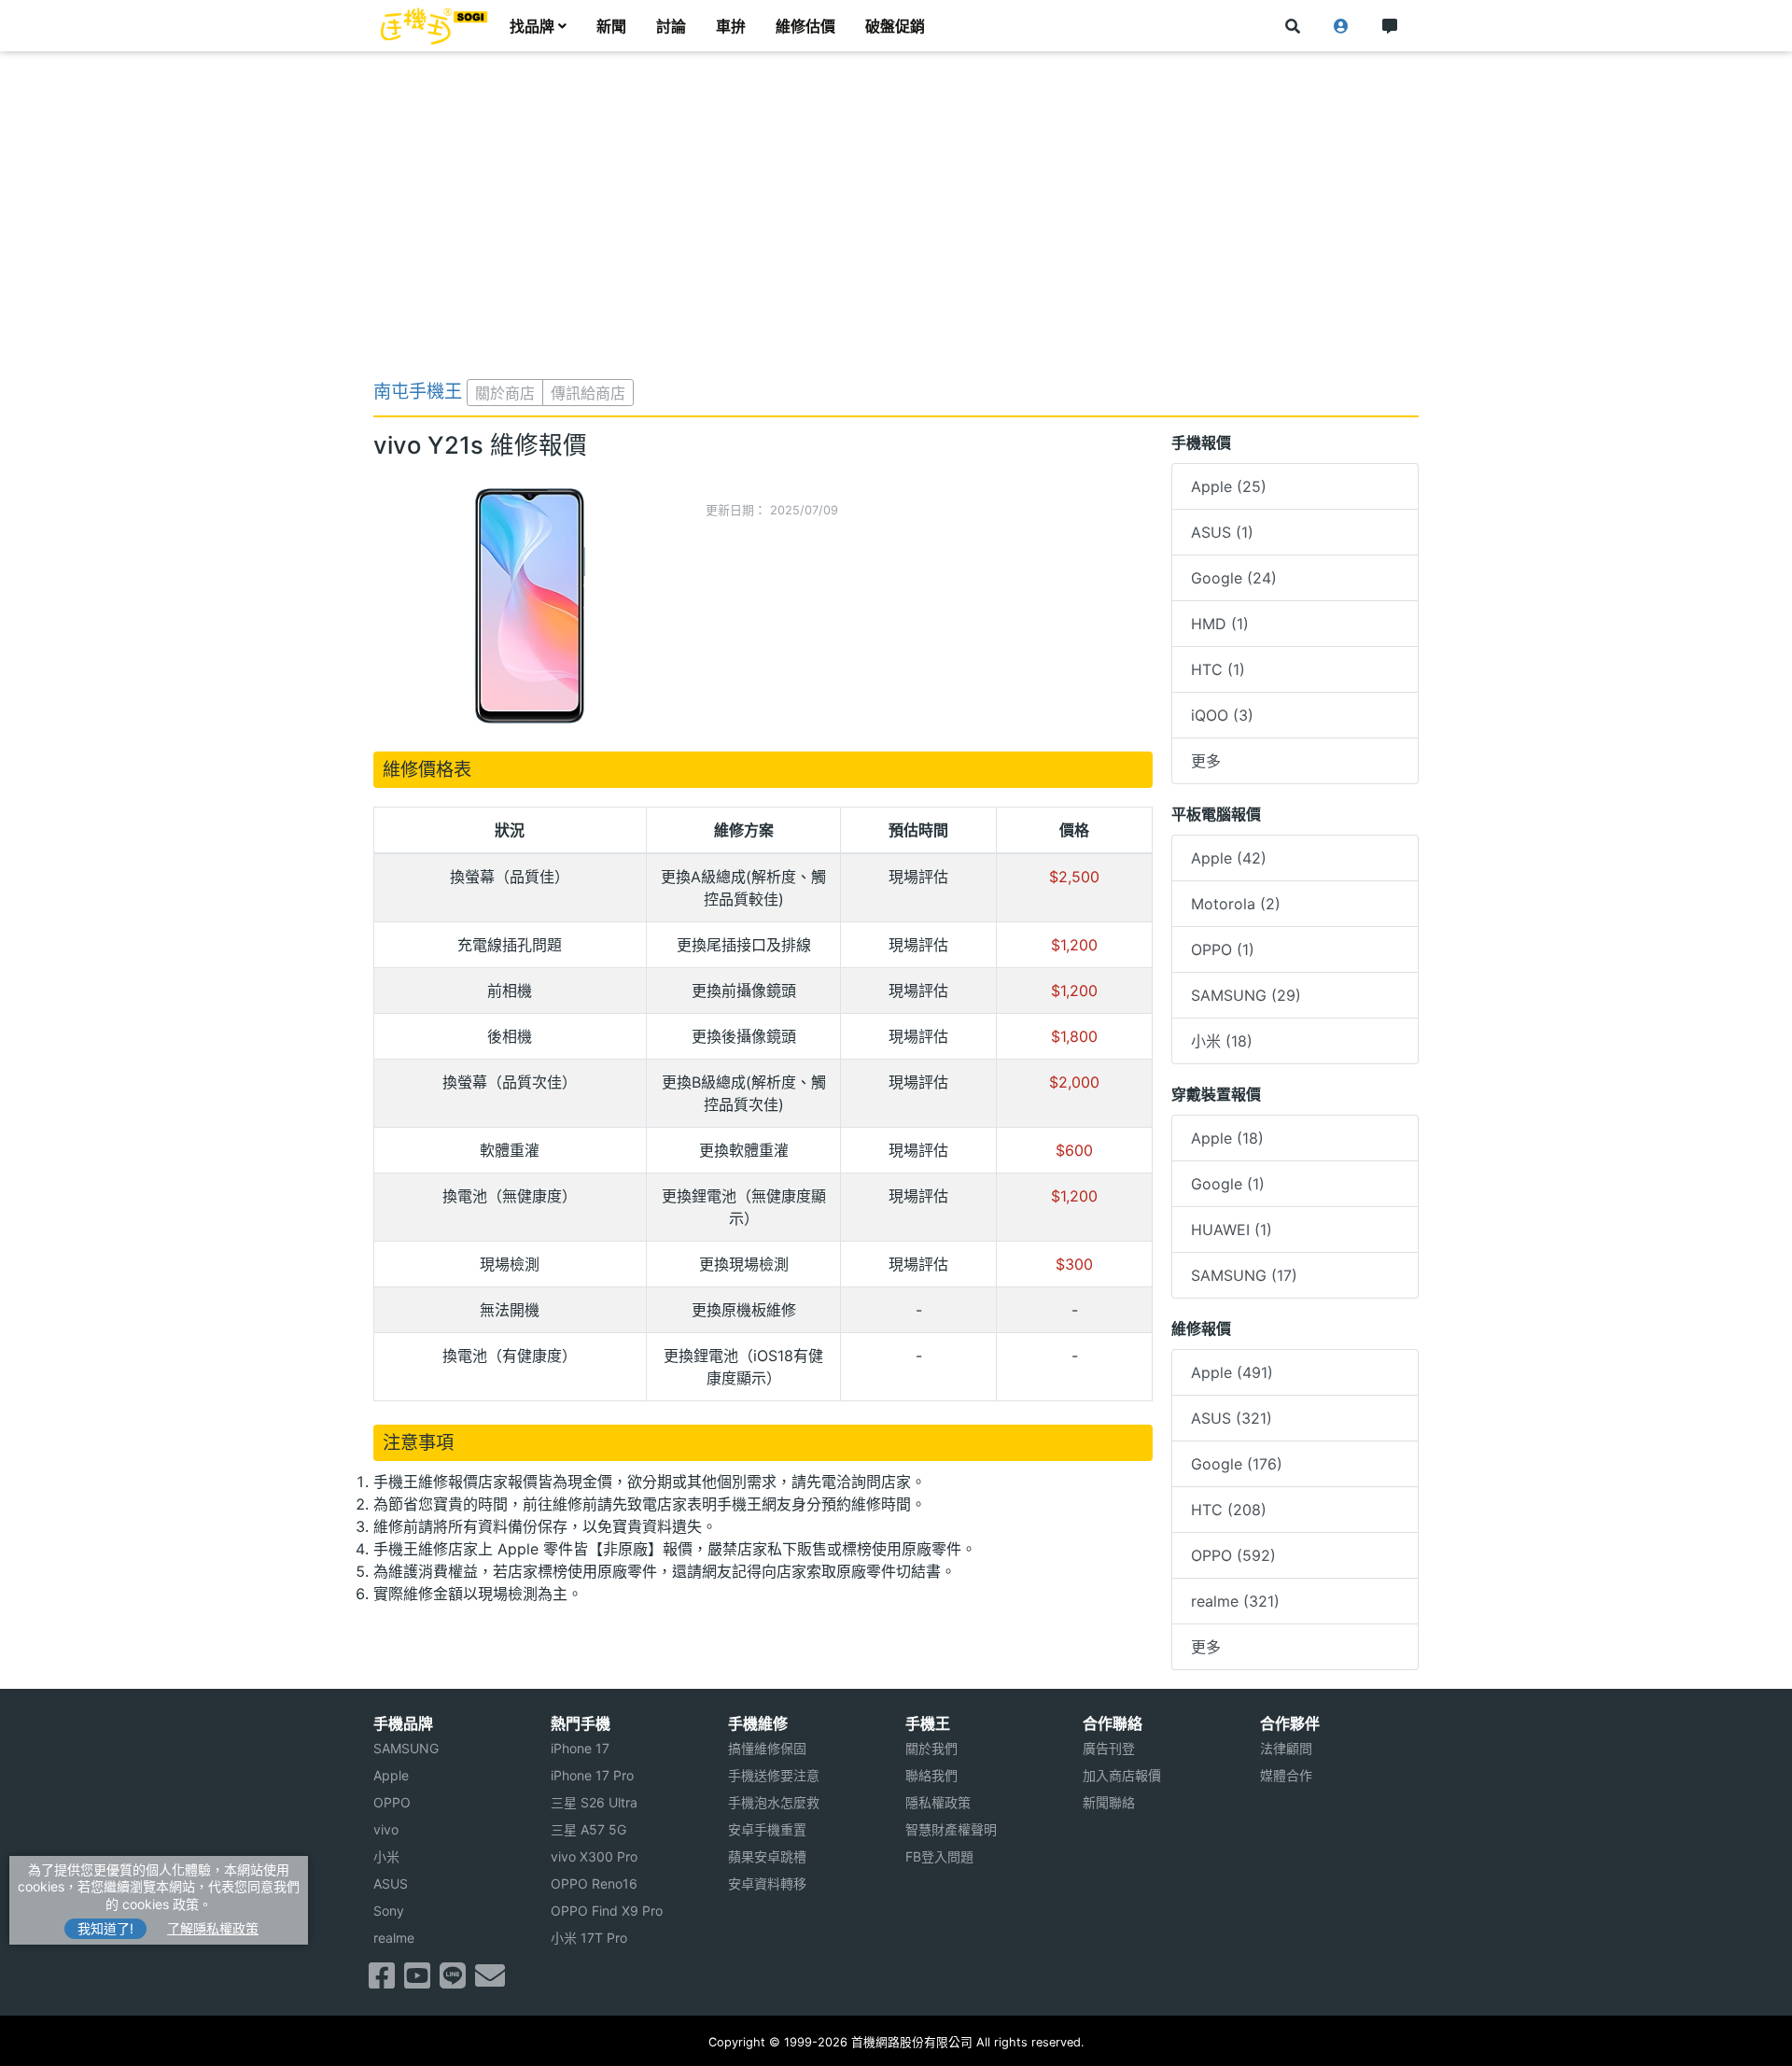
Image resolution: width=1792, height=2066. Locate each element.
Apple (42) (1229, 858)
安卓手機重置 (767, 1829)
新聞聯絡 (1109, 1802)
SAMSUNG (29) (1246, 995)
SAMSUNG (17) (1244, 1275)
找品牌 (532, 26)
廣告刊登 (1109, 1748)
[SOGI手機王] (434, 26)
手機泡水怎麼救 (774, 1802)
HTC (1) (1218, 669)
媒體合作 (1286, 1775)
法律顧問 (1286, 1748)
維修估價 (805, 26)
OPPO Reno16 (594, 1883)
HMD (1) (1220, 624)
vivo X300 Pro (594, 1856)
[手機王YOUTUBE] (417, 1981)
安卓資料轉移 (767, 1883)
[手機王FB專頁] (382, 1981)
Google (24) (1234, 578)
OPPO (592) (1233, 1555)
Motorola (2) (1236, 904)
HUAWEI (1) (1232, 1230)
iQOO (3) (1222, 715)
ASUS (391, 1883)
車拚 (731, 26)
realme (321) (1235, 1601)
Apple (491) (1232, 1372)
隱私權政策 (938, 1802)
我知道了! (105, 1928)
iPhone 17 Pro (592, 1775)
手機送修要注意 (774, 1775)
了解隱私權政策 (213, 1928)
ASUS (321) (1232, 1418)
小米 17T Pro (589, 1938)
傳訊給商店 (588, 393)
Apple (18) (1227, 1138)
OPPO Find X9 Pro (607, 1911)
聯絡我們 (931, 1775)
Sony (389, 1911)
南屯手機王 (418, 391)
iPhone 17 (580, 1748)
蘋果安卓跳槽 (767, 1856)
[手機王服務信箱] (490, 1981)
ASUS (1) (1222, 532)
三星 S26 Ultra (594, 1802)
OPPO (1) (1223, 949)
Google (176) (1237, 1464)
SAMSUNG (406, 1748)
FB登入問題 (939, 1856)
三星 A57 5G (588, 1829)
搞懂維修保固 (767, 1748)
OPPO (392, 1802)
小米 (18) (1222, 1041)
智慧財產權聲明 (951, 1829)
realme (394, 1938)
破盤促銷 (895, 26)
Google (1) (1228, 1184)
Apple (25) (1229, 486)
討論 (671, 26)
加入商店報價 (1122, 1775)
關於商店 (505, 393)
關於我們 (931, 1748)
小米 (386, 1856)
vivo (386, 1829)
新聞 (611, 26)
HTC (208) (1229, 1510)
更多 (1206, 761)
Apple (391, 1775)
